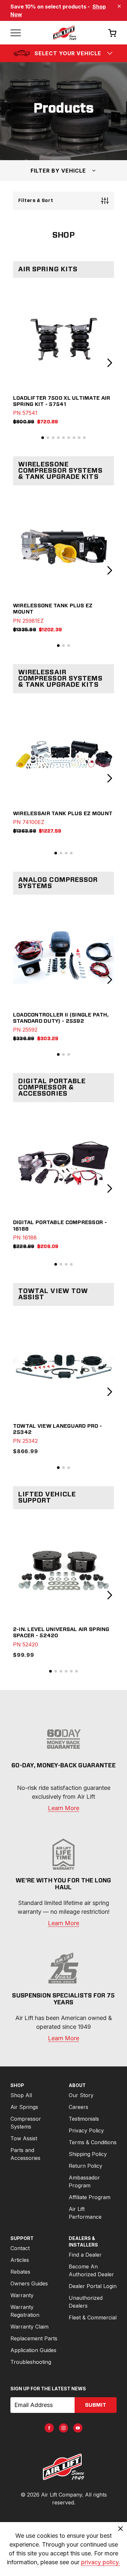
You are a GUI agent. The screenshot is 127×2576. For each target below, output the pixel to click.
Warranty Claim (29, 2327)
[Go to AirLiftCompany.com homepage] (63, 2467)
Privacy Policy (86, 2130)
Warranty (22, 2295)
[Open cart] (112, 33)
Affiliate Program (90, 2197)
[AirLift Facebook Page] (49, 2428)
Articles (20, 2260)
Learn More (63, 1808)
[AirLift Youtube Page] (78, 2428)
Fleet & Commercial (93, 2317)
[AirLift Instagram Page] (63, 2428)
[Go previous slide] (17, 363)
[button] (43, 438)
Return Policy (85, 2166)
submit (96, 2405)
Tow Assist (24, 2138)
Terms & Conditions (93, 2142)
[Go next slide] (110, 363)
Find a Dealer (85, 2255)
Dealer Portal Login (93, 2286)
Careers (78, 2107)
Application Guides (33, 2350)
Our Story (81, 2095)
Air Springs (24, 2107)
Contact (20, 2248)
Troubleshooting (31, 2362)
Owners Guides (29, 2283)
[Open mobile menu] (16, 33)
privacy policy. (101, 2562)
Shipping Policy (88, 2154)
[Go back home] (64, 33)
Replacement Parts (34, 2338)
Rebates (20, 2272)
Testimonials (84, 2119)
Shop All (21, 2095)
